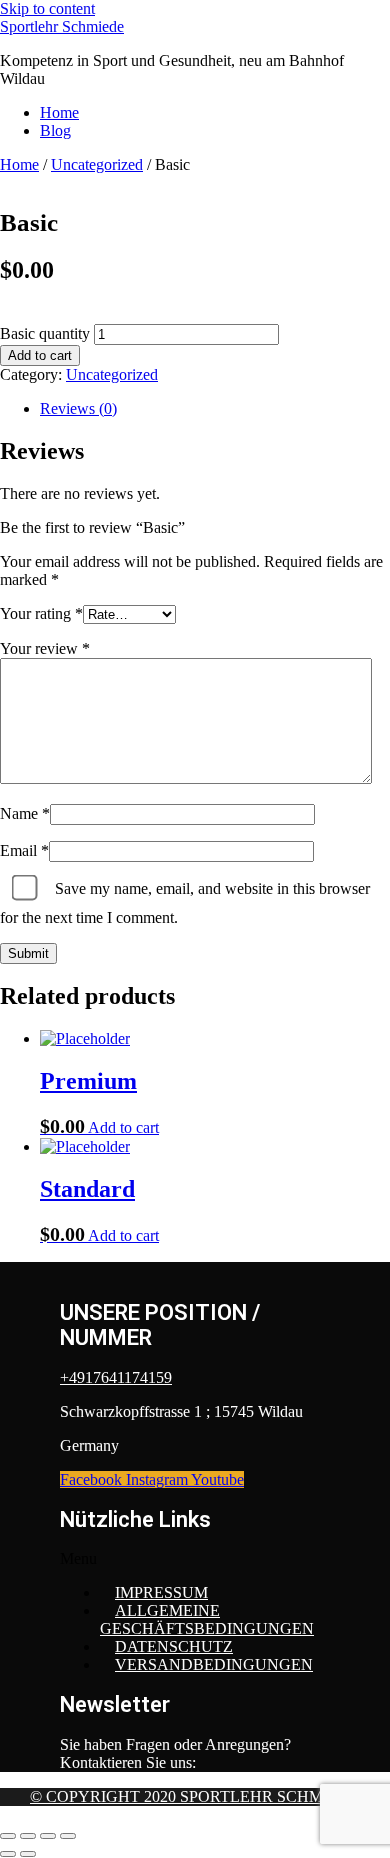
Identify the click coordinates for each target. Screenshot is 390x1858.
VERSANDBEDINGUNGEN (214, 1664)
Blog (55, 130)
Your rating (41, 613)
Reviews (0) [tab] (78, 408)
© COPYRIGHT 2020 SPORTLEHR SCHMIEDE (195, 1796)
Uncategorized (97, 164)
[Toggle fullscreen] (28, 1836)
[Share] (48, 1836)
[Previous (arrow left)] (8, 1854)
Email (24, 850)
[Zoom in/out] (8, 1836)
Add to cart (40, 355)
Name (25, 813)
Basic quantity (45, 333)
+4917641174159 (116, 1377)
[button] (195, 1559)
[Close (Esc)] (68, 1836)
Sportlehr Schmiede (62, 26)
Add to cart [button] (123, 1127)
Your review (45, 648)
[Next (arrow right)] (28, 1854)
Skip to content (47, 8)
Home (59, 112)
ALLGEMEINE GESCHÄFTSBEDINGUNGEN (207, 1619)
